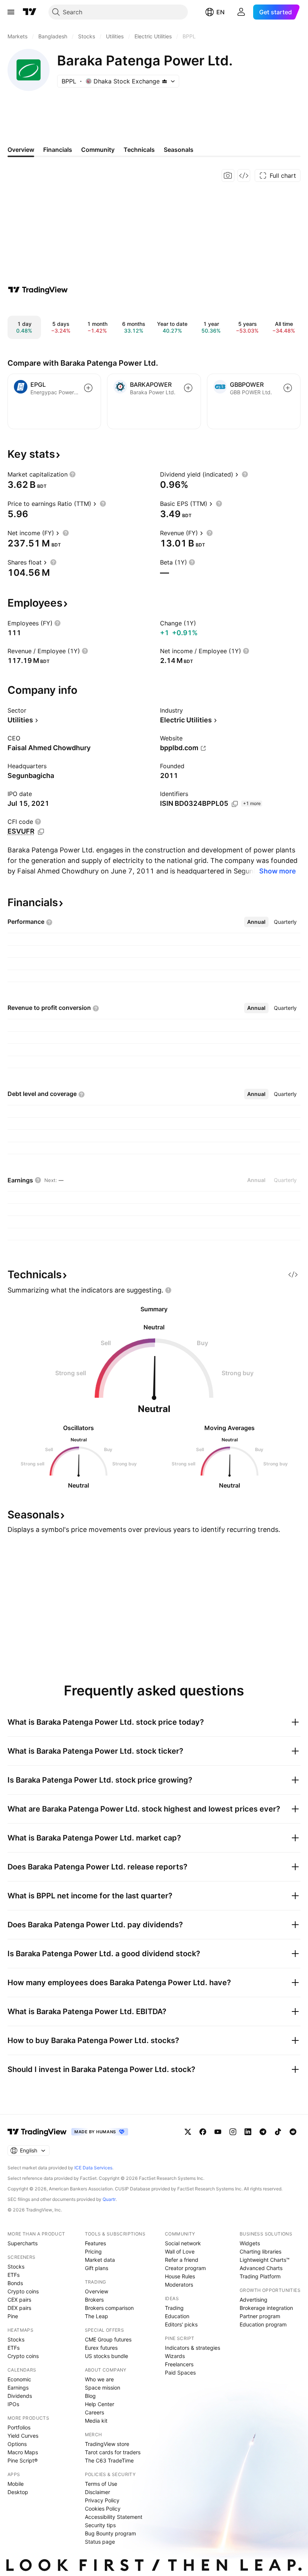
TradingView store (107, 2444)
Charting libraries (260, 2251)
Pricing (93, 2251)
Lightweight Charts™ (265, 2260)
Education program (263, 2324)
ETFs (14, 2275)
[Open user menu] (241, 12)
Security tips (100, 2525)
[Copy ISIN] (235, 804)
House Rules (180, 2276)
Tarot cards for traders (113, 2452)
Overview (97, 2291)
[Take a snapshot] (228, 176)
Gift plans (97, 2268)
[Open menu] (11, 12)
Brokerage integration (266, 2308)
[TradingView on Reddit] (293, 2132)
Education (177, 2316)
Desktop (18, 2492)
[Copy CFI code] (41, 832)
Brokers (94, 2300)
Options (17, 2444)
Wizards (175, 2356)
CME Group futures (108, 2339)
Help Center (100, 2404)
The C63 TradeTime (109, 2460)
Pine (13, 2316)
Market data (100, 2260)
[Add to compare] (88, 388)
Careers (94, 2412)
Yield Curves (23, 2436)
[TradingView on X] (188, 2132)
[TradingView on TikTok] (278, 2132)
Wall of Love (180, 2251)
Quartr (109, 2199)
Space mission (103, 2388)
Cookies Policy (103, 2509)
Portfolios (19, 2427)
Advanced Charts (261, 2268)
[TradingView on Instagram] (233, 2132)
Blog (90, 2396)
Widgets (250, 2243)
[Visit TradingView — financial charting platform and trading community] (38, 290)
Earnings (18, 2388)
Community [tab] (98, 150)
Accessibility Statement (114, 2517)
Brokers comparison (109, 2308)
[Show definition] (72, 474)
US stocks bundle (106, 2356)
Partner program (260, 2316)
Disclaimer (97, 2492)
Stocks (16, 2266)
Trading (174, 2308)
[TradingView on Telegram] (263, 2132)
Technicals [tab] (139, 150)
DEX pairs (19, 2308)
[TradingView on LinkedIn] (248, 2132)
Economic (19, 2379)
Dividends (20, 2396)
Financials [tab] (58, 150)
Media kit (96, 2421)
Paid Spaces (180, 2372)
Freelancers (179, 2364)
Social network (183, 2243)
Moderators (179, 2285)
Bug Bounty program (110, 2533)
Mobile (16, 2484)
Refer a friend (182, 2260)
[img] (165, 81)
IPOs (13, 2404)
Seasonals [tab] (179, 150)
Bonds (15, 2283)
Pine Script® (23, 2460)
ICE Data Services (93, 2168)
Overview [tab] (21, 150)
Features (95, 2243)
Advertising (254, 2300)
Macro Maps (23, 2452)
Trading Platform (260, 2276)
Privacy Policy (102, 2500)
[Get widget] (244, 176)
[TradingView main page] (30, 12)
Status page (100, 2542)
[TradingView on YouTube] (218, 2132)
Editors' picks (181, 2324)
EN (220, 12)
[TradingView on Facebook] (203, 2132)
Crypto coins (23, 2291)
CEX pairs (19, 2300)
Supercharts (23, 2243)
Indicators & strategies (192, 2348)
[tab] (256, 922)
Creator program (185, 2268)
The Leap (97, 2316)
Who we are (99, 2379)
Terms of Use (101, 2484)
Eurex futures (101, 2348)
